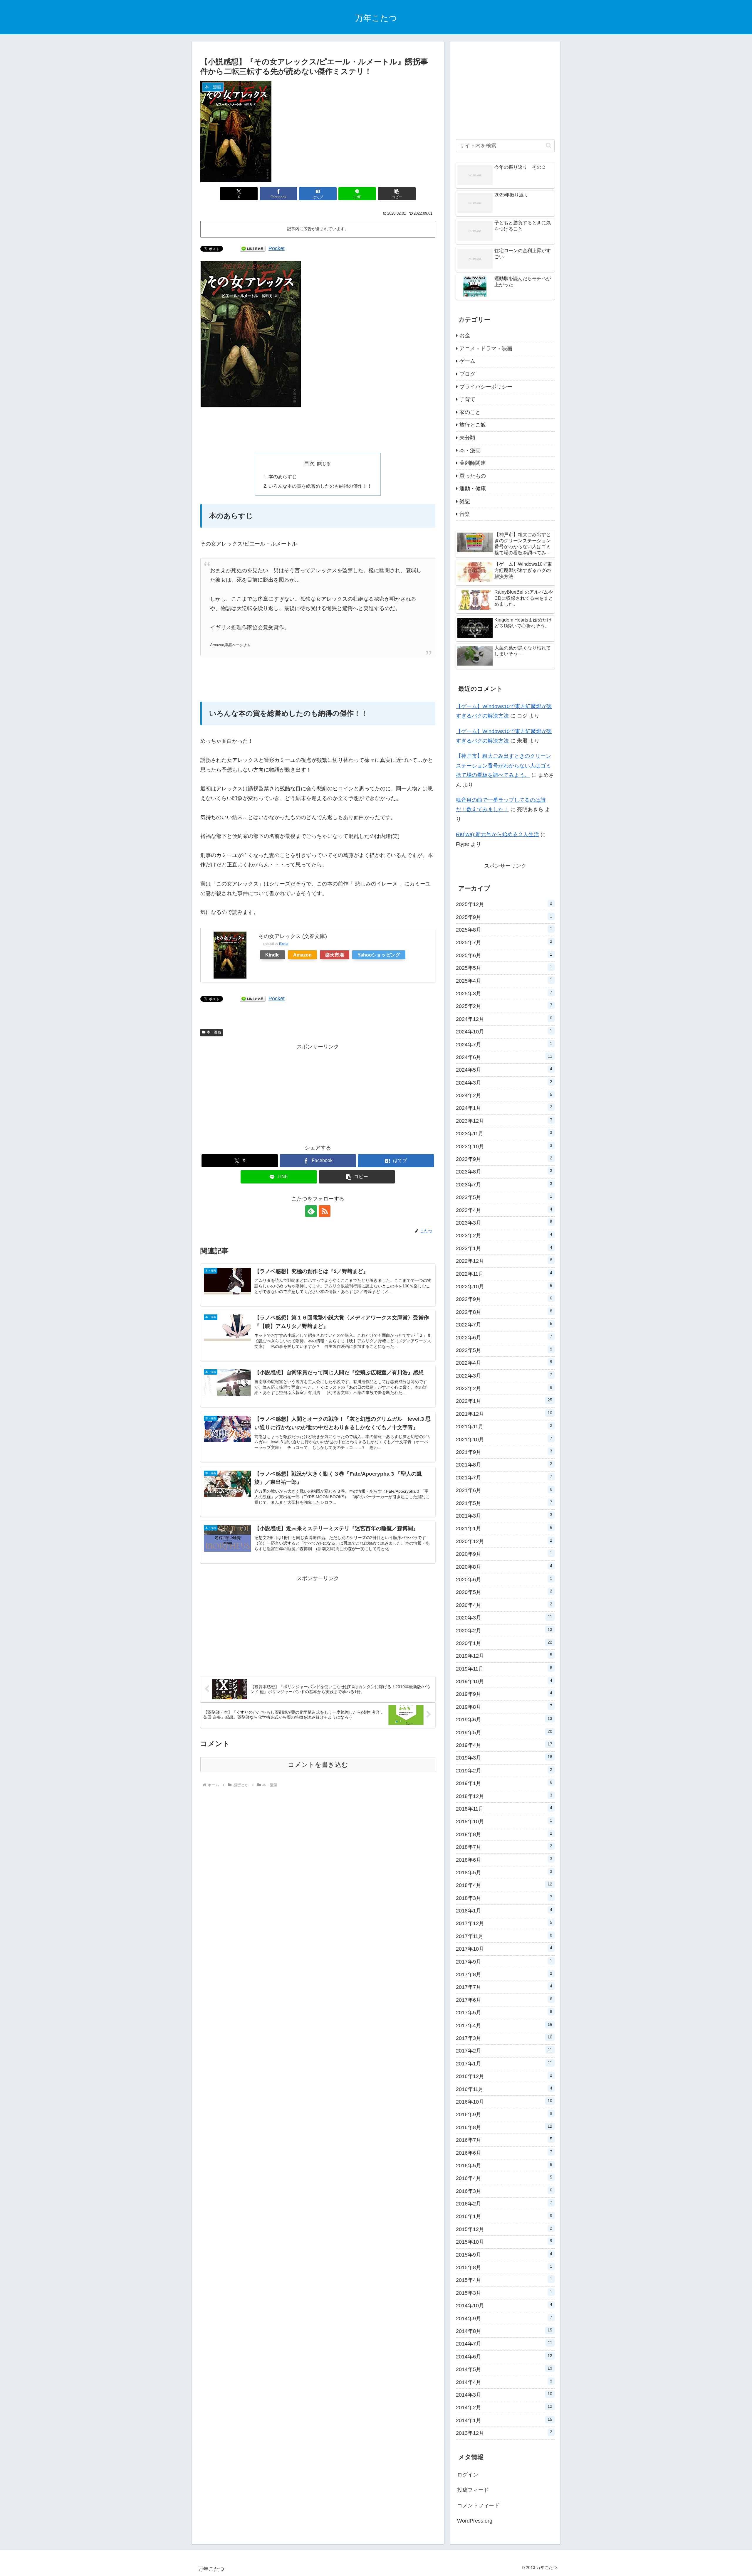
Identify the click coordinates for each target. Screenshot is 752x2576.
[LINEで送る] (253, 248)
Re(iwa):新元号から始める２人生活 (497, 834)
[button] (397, 194)
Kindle (272, 955)
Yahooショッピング (379, 955)
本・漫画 (214, 1032)
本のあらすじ (283, 477)
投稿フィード (473, 2490)
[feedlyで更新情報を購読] (311, 1211)
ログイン (468, 2475)
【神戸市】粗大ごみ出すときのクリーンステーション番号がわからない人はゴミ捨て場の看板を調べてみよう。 (503, 766)
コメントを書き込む (318, 1765)
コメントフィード (478, 2506)
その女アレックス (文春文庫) (293, 936)
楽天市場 (335, 955)
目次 (309, 463)
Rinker (284, 944)
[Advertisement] (318, 430)
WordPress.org (475, 2521)
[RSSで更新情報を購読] (325, 1211)
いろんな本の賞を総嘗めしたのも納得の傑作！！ (320, 486)
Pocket (277, 248)
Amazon (302, 955)
